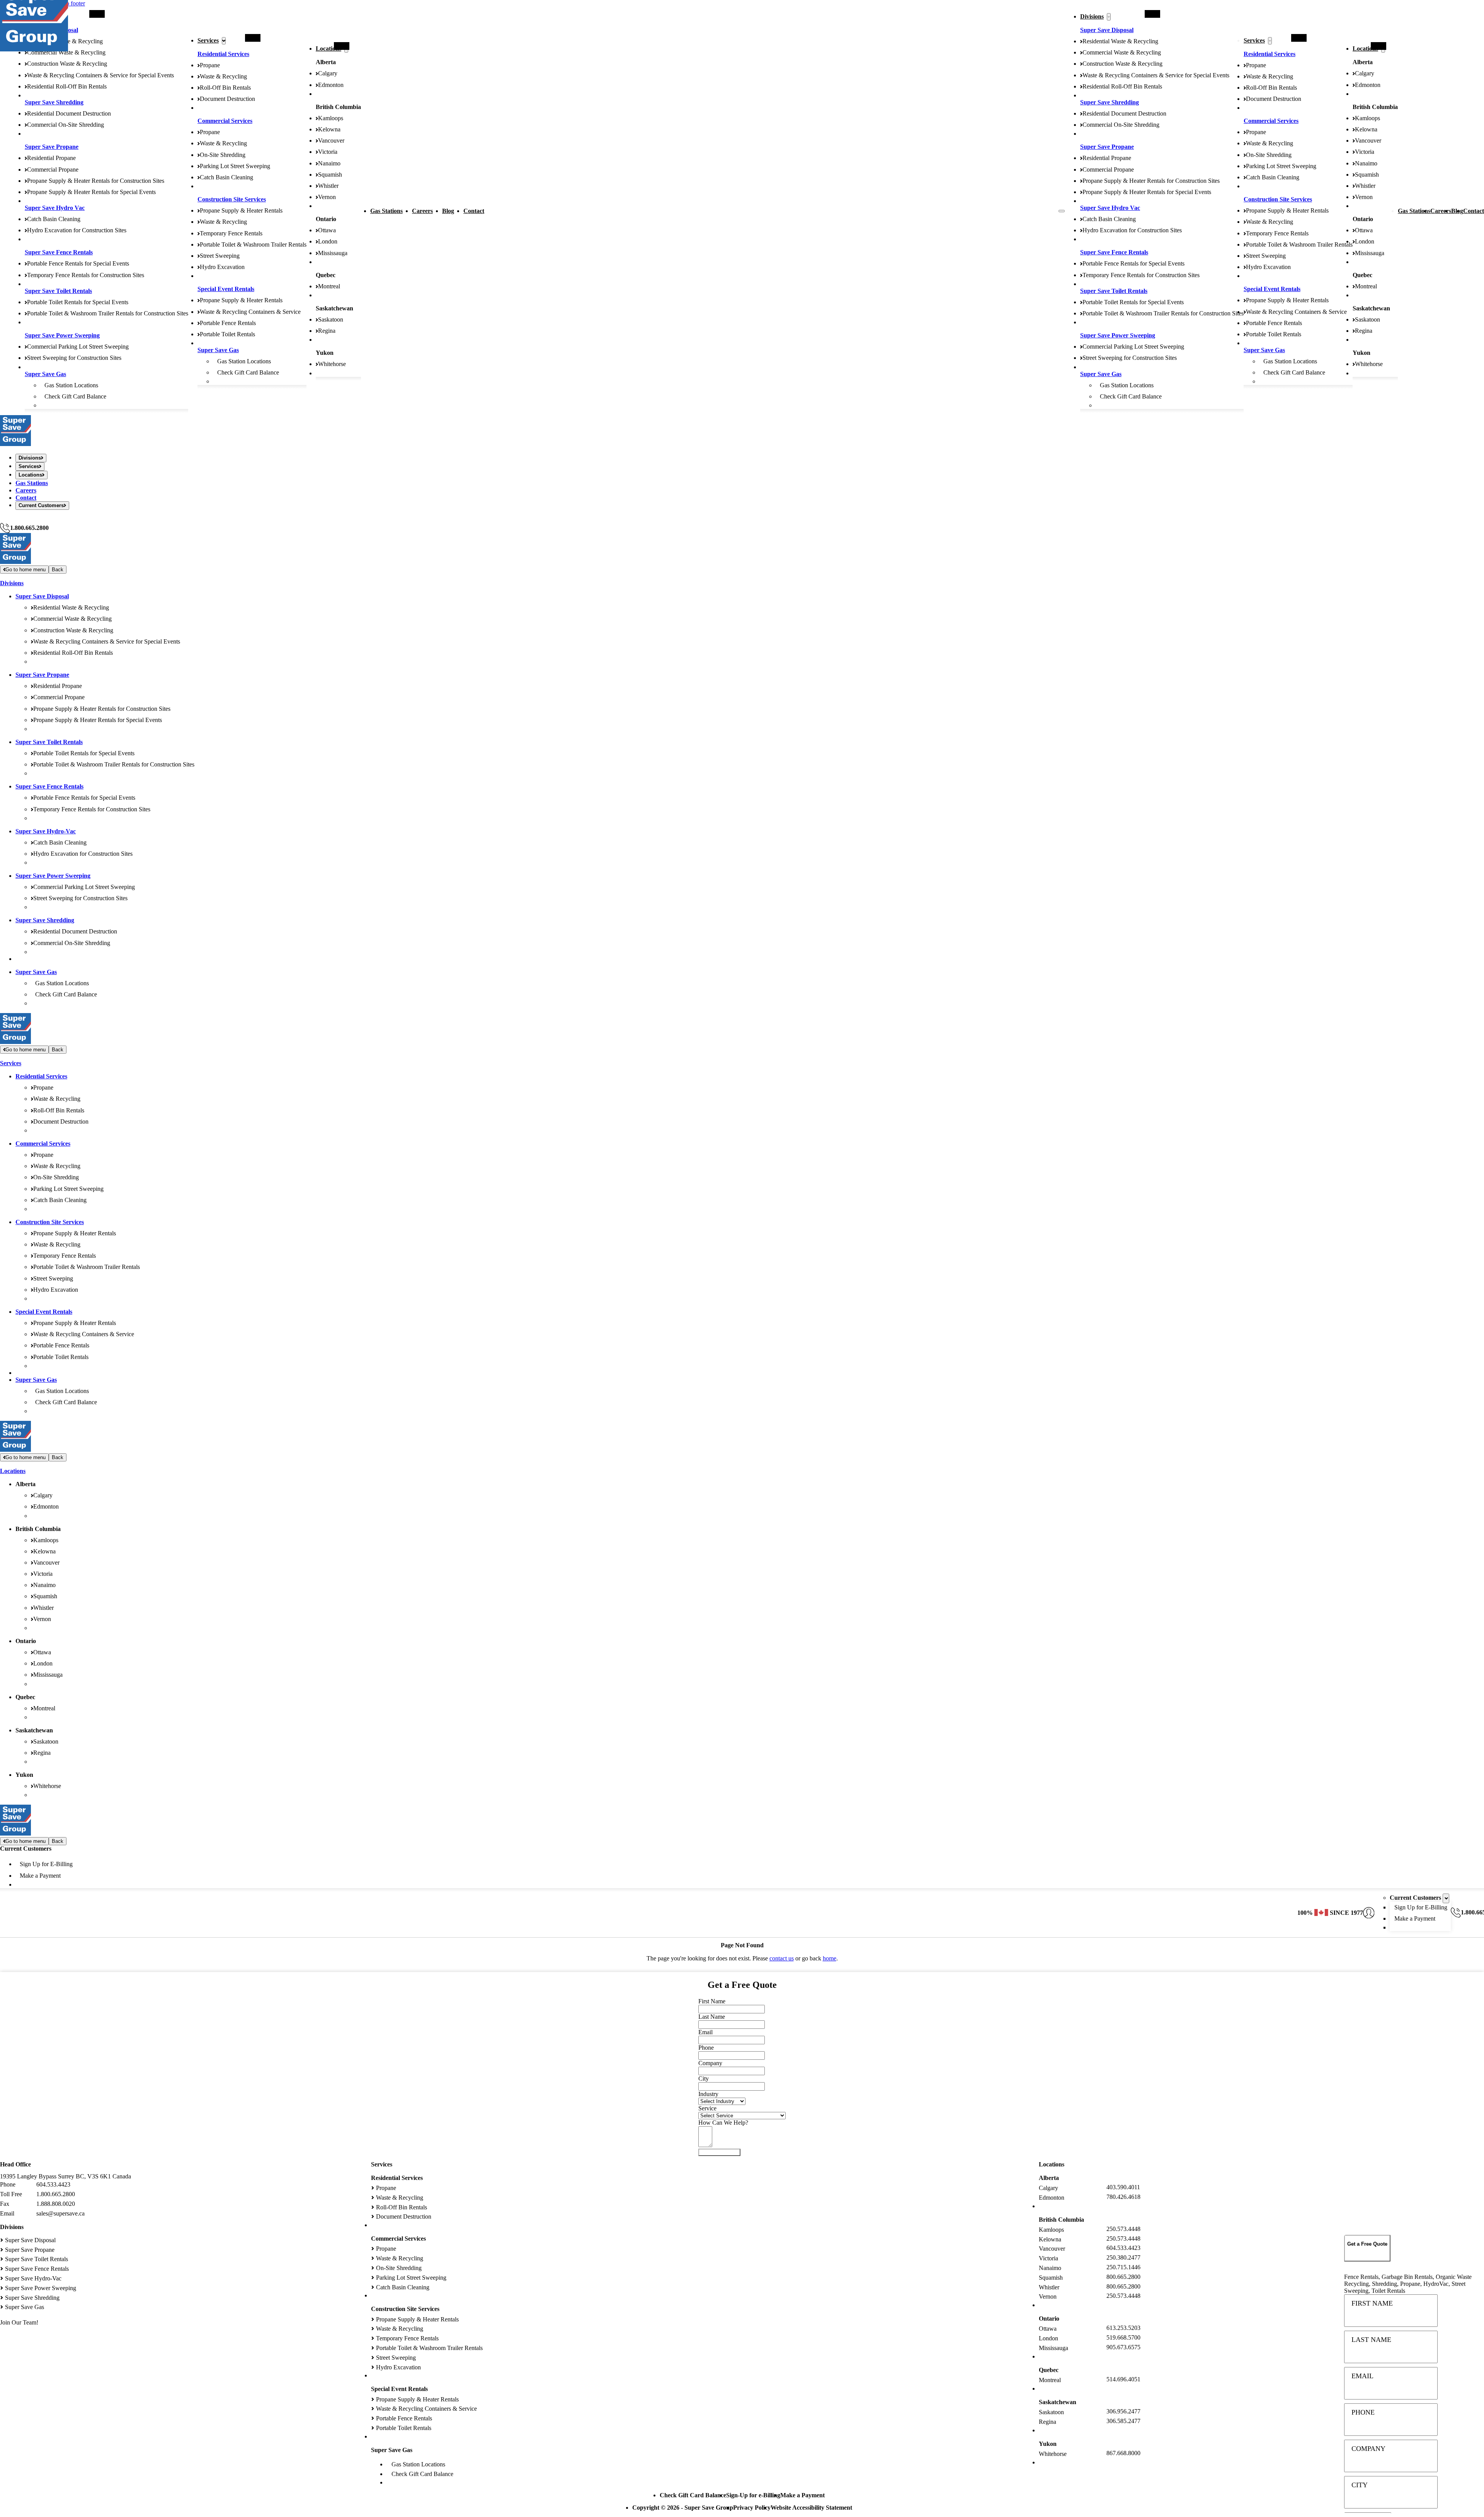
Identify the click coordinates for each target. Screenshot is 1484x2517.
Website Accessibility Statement (811, 2508)
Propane (210, 65)
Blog (448, 211)
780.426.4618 (1123, 2197)
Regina (327, 331)
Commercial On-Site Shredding (66, 125)
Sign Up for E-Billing (46, 1864)
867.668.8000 (1123, 2453)
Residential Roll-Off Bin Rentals (67, 86)
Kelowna (329, 129)
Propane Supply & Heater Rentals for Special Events (91, 192)
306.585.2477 (1123, 2421)
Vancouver (331, 140)
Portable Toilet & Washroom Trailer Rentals (253, 244)
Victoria (328, 152)
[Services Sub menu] (224, 41)
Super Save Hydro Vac (55, 208)
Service (707, 2108)
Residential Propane (51, 158)
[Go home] (15, 444)
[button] (1367, 2248)
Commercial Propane (53, 169)
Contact (474, 211)
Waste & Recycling (223, 76)
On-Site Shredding (223, 155)
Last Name (1371, 2340)
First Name (1372, 2303)
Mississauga (333, 253)
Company (1368, 2449)
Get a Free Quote (21, 519)
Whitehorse (332, 364)
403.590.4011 (1123, 2187)
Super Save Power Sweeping (62, 335)
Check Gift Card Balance (75, 396)
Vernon (327, 197)
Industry (708, 2094)
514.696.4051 (1123, 2379)
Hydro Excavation (222, 267)
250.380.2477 (1123, 2257)
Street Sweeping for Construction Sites (74, 358)
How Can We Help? (723, 2123)
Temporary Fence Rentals (231, 233)
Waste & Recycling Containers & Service (250, 312)
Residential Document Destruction (69, 113)
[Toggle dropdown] (1446, 1898)
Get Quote (719, 2152)
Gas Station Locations (71, 385)
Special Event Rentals (226, 289)
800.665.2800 (1123, 2277)
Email (1362, 2376)
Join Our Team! (19, 2322)
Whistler (328, 186)
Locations (328, 49)
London (328, 241)
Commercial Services (225, 121)
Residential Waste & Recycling (1120, 41)
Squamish (330, 175)
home (830, 1958)
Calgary (328, 73)
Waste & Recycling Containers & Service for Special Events (100, 75)
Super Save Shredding (54, 102)
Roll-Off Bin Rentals (225, 88)
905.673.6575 (1123, 2347)
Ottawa (327, 230)
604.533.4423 (53, 2184)
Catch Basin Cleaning (54, 219)
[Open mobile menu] (1062, 211)
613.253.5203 (1123, 2328)
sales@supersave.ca (60, 2213)
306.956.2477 (1123, 2411)
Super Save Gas (45, 374)
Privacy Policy (752, 2508)
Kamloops (331, 118)
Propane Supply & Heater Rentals (241, 210)
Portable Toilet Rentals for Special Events (78, 302)
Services (208, 40)
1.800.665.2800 (29, 528)
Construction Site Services (232, 199)
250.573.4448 (1123, 2229)
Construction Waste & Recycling (67, 64)
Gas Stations (386, 211)
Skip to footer (68, 3)
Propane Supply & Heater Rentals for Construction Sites (96, 181)
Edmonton (331, 85)
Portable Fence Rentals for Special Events (78, 263)
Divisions (1092, 16)
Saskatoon (331, 319)
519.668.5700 (1123, 2337)
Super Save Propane (52, 147)
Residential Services (223, 54)
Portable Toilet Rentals (227, 334)
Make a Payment (40, 1876)
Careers (422, 211)
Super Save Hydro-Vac (46, 831)
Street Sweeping (220, 256)
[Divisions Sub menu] (1109, 17)
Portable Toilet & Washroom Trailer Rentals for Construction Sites (108, 313)
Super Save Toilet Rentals (58, 291)
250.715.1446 (1123, 2267)
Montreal (329, 286)
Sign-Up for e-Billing (753, 2495)
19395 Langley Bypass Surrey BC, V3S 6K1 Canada (66, 2176)
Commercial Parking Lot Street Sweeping (78, 347)
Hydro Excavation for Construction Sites (77, 230)
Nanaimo (329, 163)
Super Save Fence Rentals (59, 252)
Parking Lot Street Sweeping (235, 166)
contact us (782, 1958)
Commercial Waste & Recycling (66, 52)
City (1360, 2485)
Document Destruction (227, 99)
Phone (1363, 2412)
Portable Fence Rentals (228, 323)
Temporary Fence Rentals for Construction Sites (86, 275)
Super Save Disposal (1107, 30)
